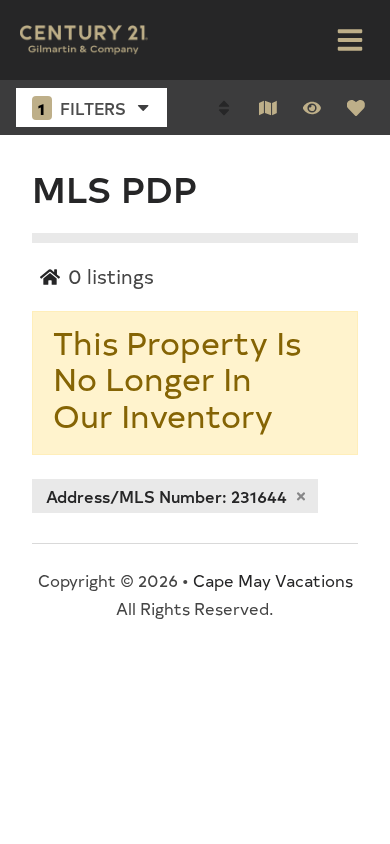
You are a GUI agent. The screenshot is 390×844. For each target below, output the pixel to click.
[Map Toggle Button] (268, 108)
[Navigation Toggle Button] (350, 40)
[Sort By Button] (224, 108)
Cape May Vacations (273, 580)
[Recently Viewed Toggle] (312, 108)
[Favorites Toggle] (356, 108)
